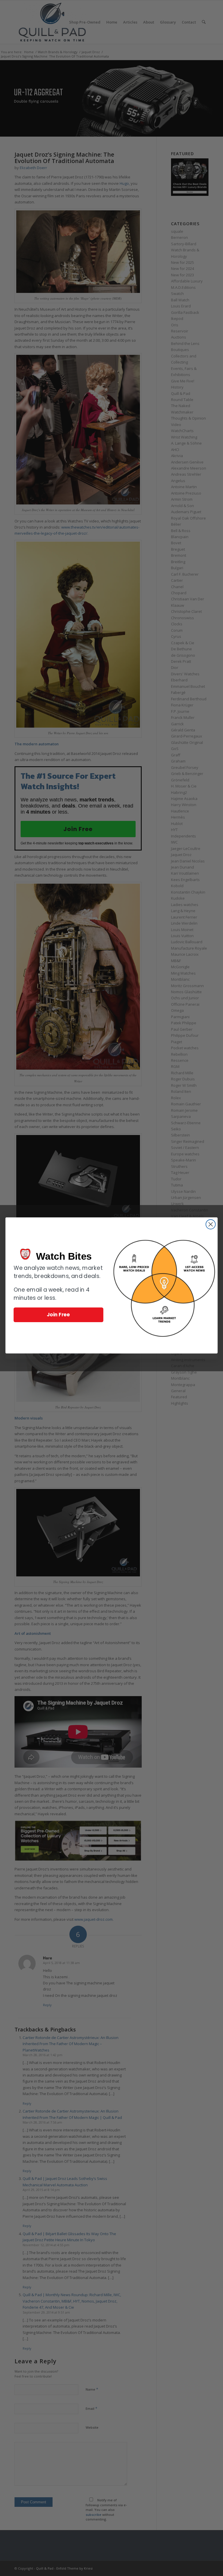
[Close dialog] (211, 1224)
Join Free (59, 1314)
